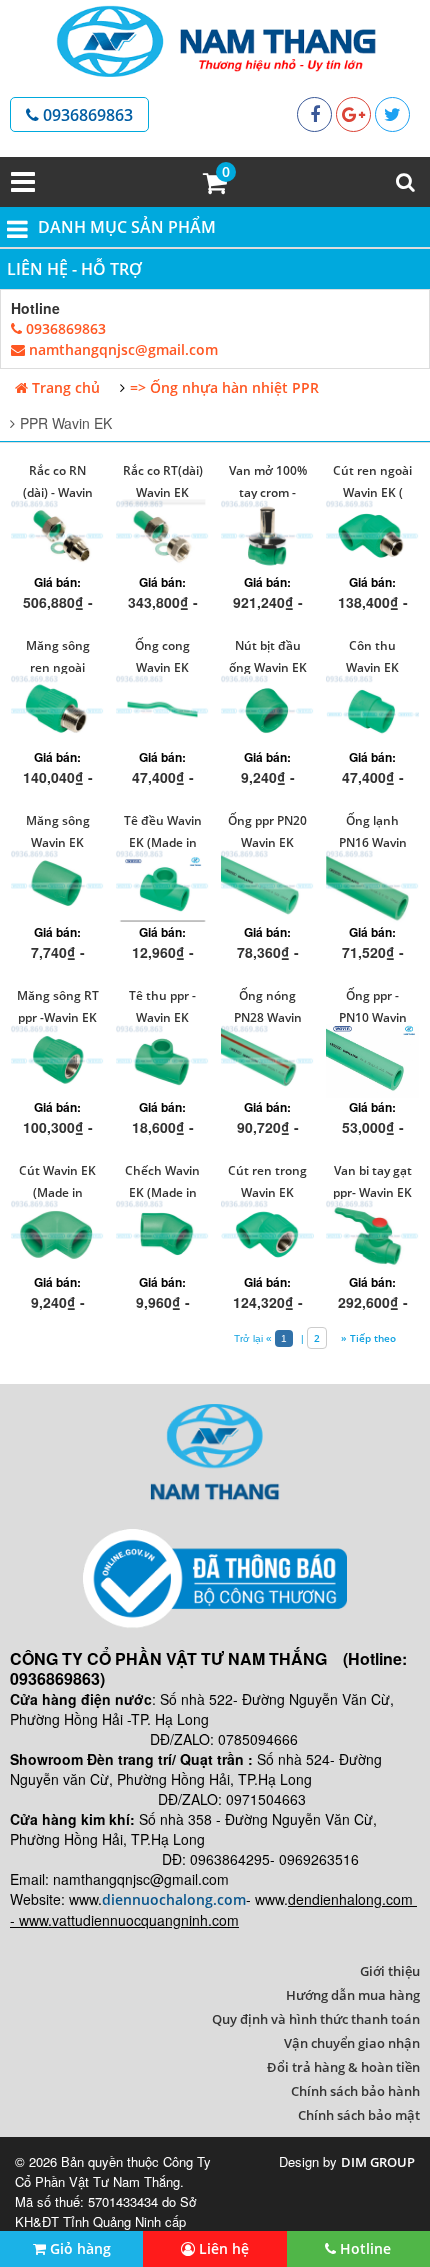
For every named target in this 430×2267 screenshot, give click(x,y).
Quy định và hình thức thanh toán (316, 2019)
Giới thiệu (390, 1971)
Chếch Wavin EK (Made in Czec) (162, 1192)
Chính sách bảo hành (355, 2091)
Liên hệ (222, 2248)
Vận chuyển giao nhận (352, 2043)
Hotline (363, 2248)
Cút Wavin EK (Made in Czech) (57, 1192)
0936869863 (86, 115)
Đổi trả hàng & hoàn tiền (343, 2067)
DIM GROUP (378, 2162)
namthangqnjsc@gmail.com (121, 349)
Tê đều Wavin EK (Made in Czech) (163, 842)
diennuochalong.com (174, 1899)
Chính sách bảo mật (359, 2115)
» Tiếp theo (367, 1338)
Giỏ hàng (78, 2248)
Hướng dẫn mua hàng (353, 1995)
